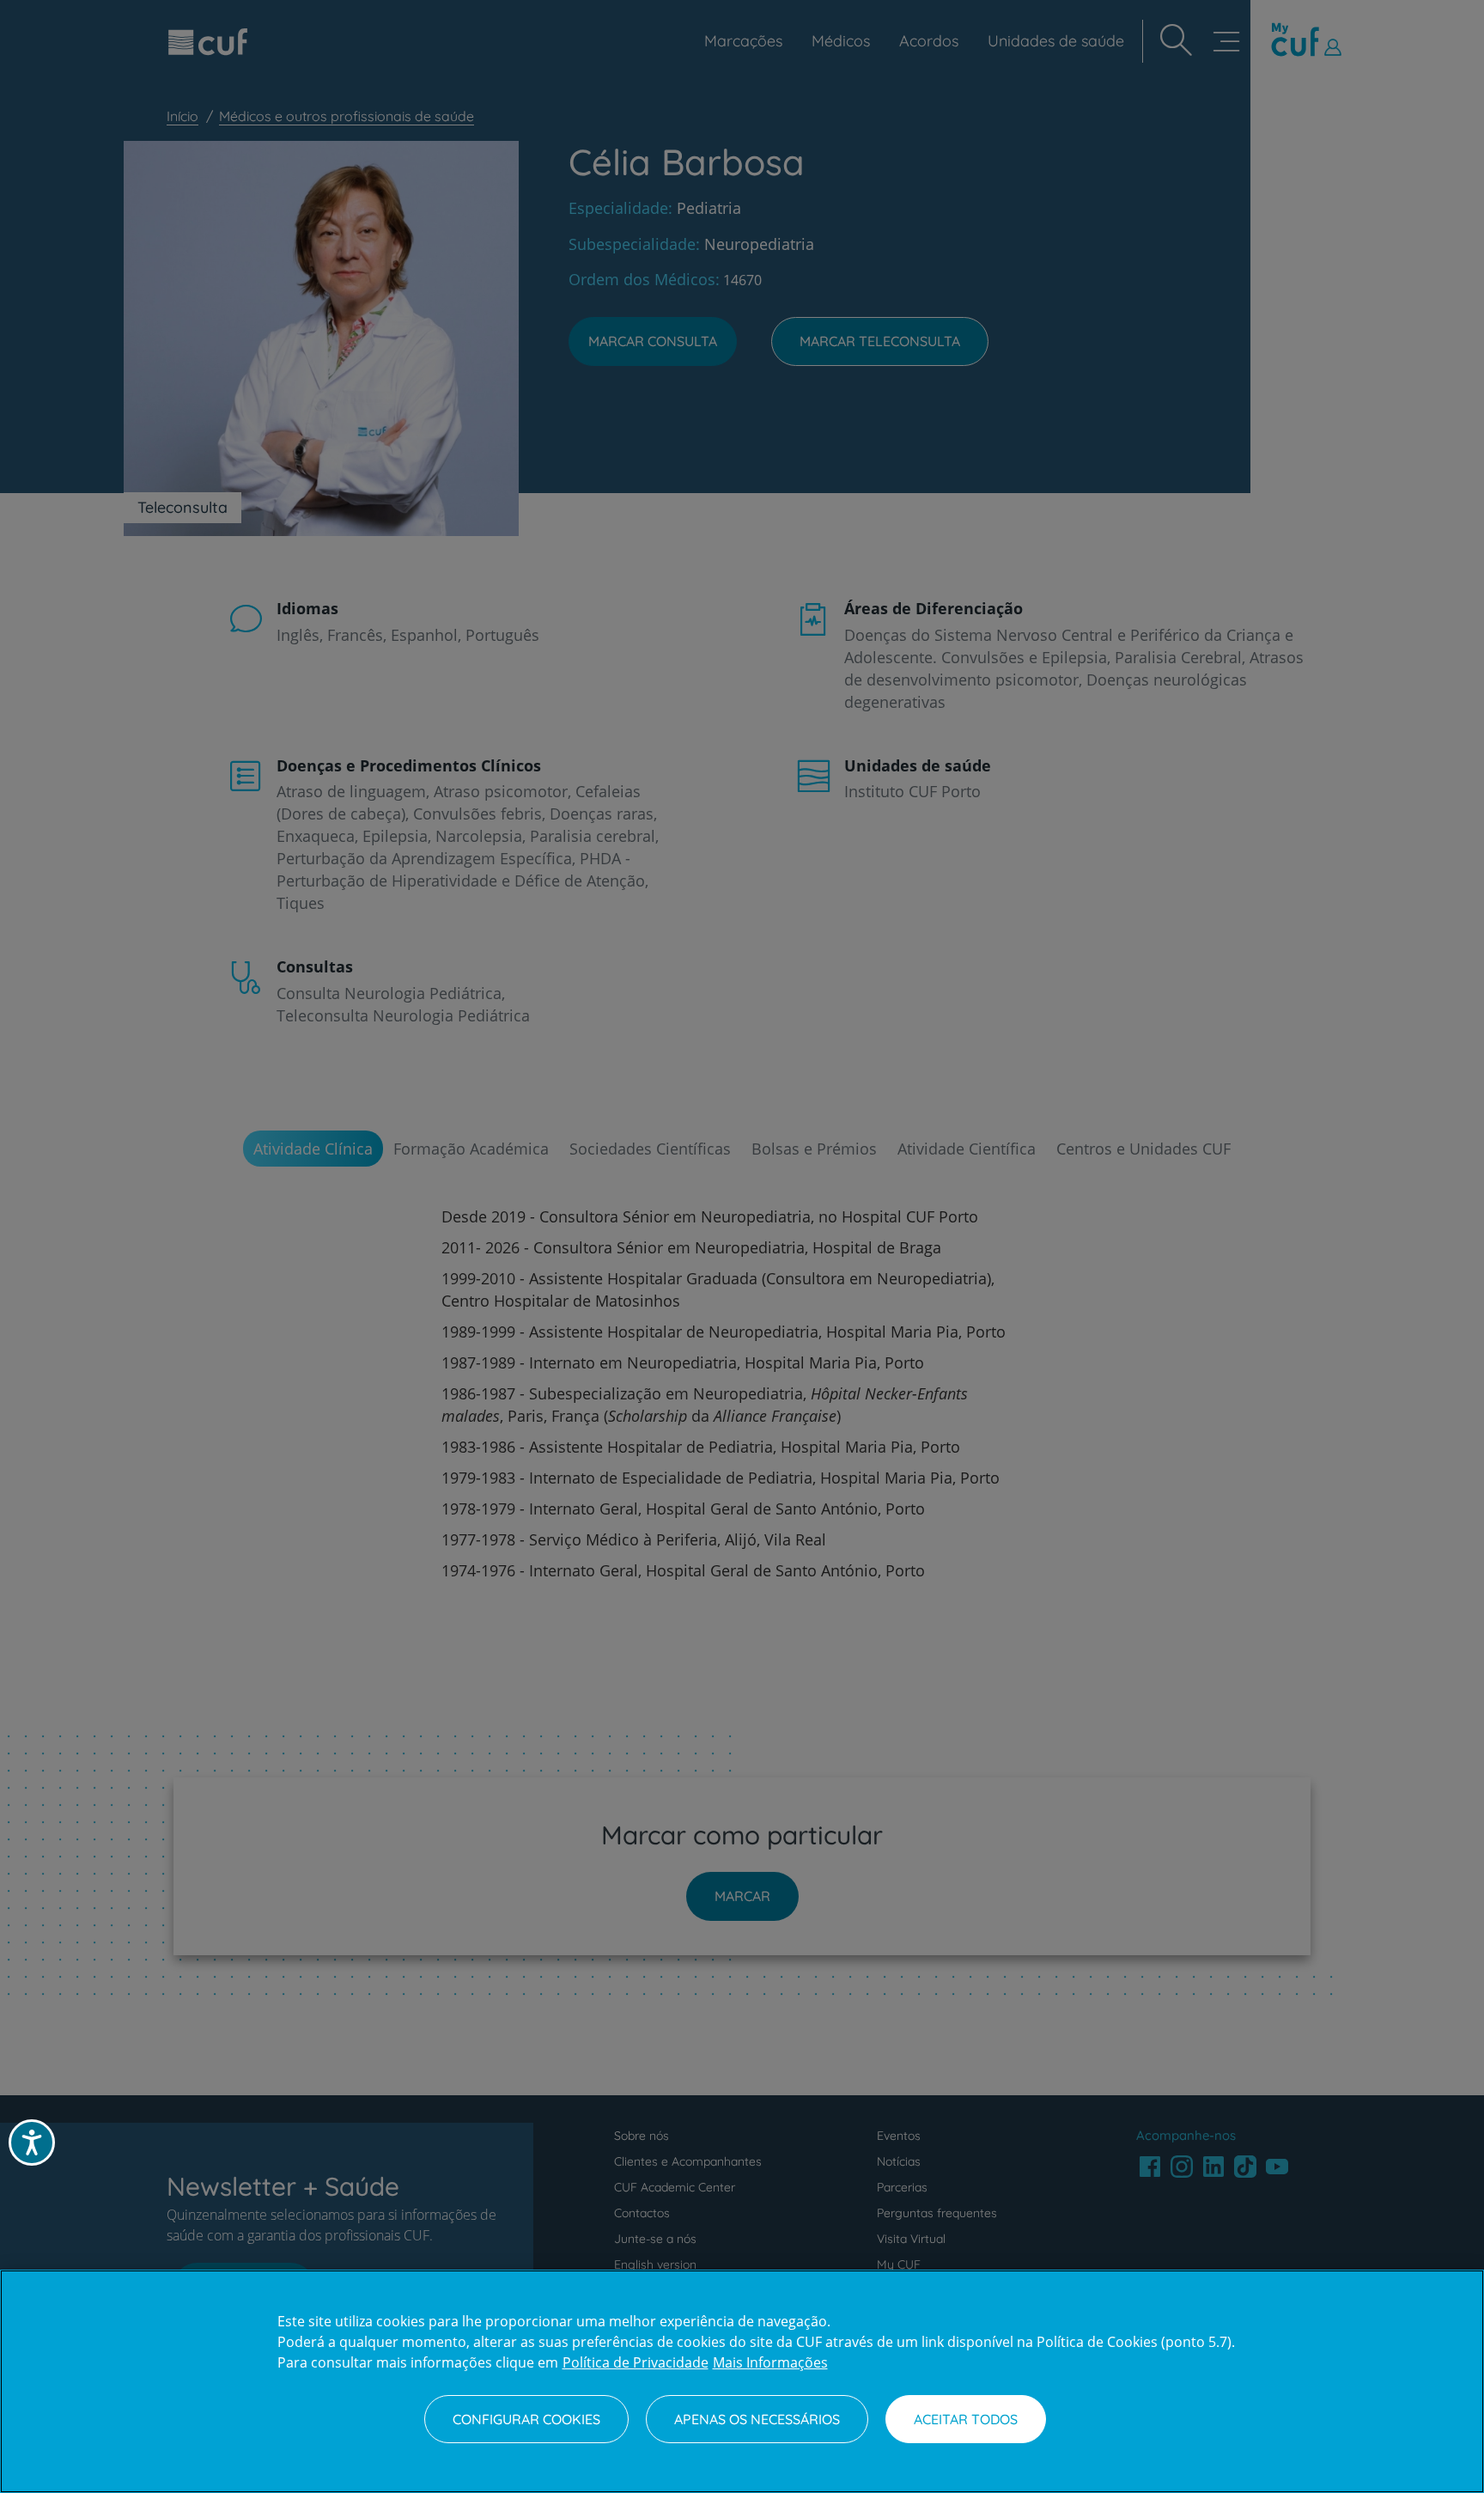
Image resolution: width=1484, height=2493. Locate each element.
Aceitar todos (966, 2419)
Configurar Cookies (526, 2419)
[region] (742, 2381)
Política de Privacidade (636, 2362)
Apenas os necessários (757, 2419)
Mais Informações (770, 2362)
